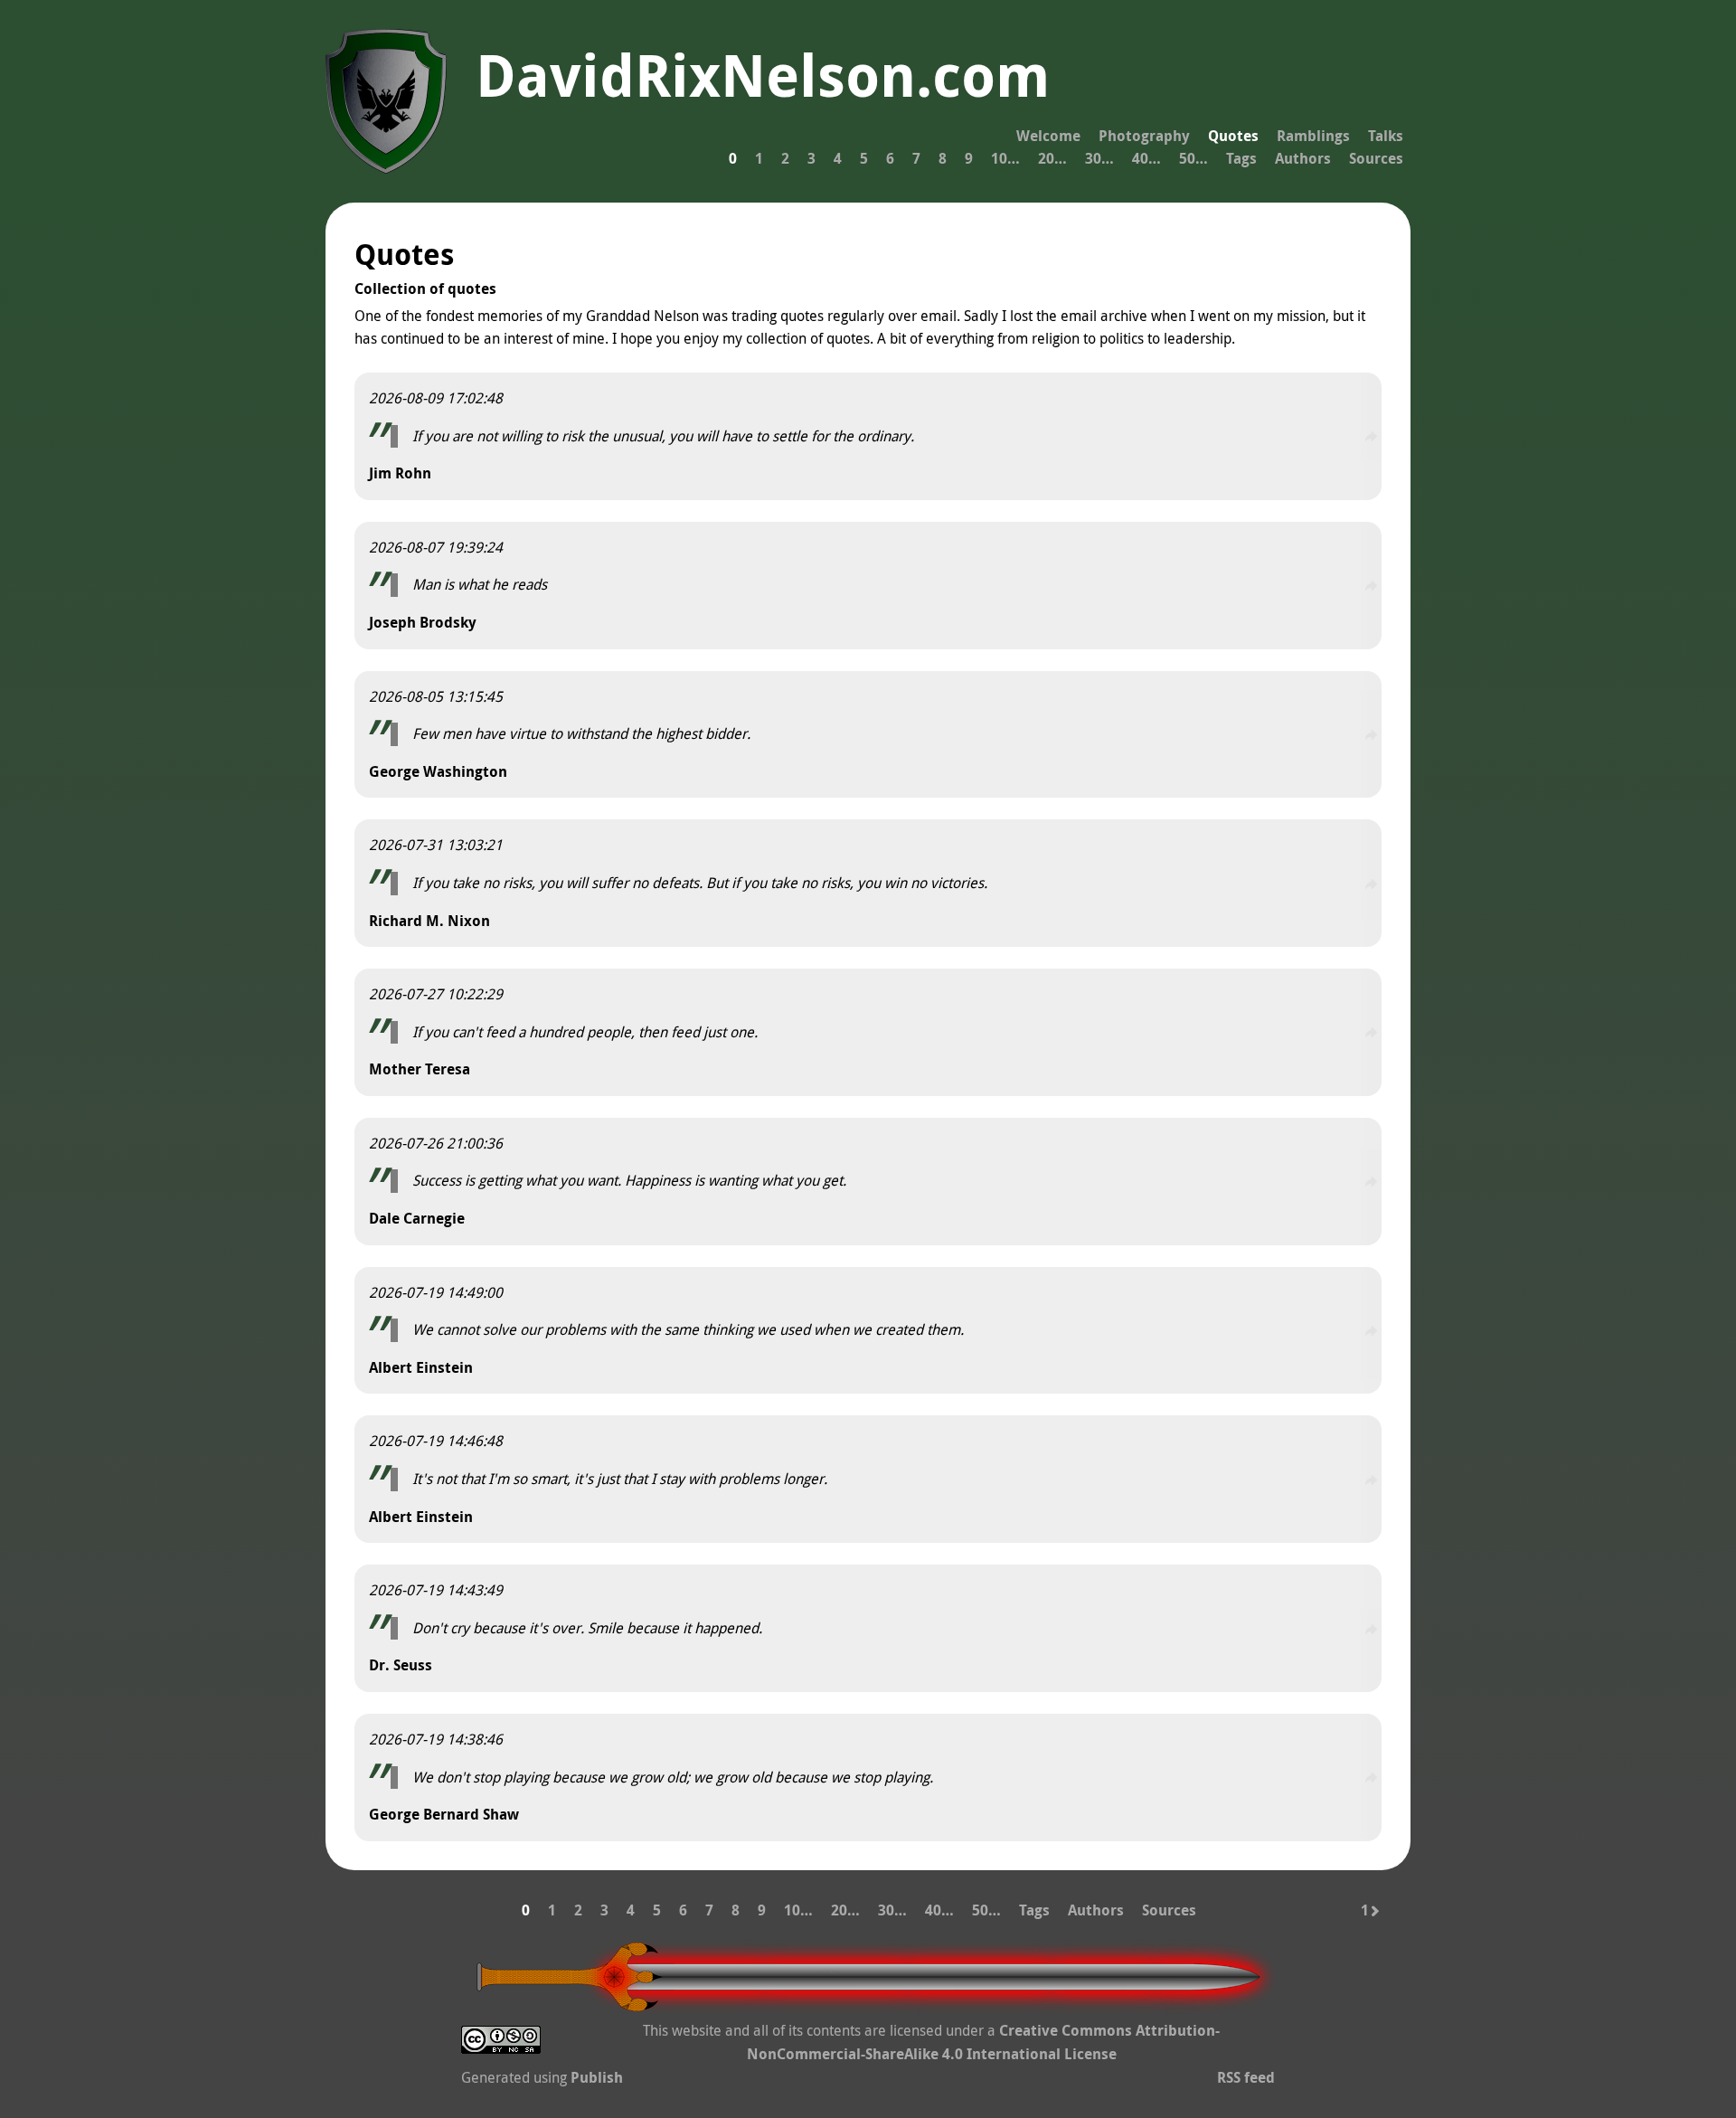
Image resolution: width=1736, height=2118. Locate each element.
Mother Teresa (420, 1069)
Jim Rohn (400, 473)
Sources (1376, 158)
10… (1005, 158)
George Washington (438, 771)
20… (1052, 158)
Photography (1144, 136)
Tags (1241, 158)
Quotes (1233, 136)
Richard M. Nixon (429, 921)
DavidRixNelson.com (763, 75)
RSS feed (1246, 2077)
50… (1193, 158)
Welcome (1048, 136)
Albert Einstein (421, 1367)
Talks (1386, 136)
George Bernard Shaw (444, 1814)
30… (1099, 158)
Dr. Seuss (401, 1665)
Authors (1303, 158)
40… (1146, 158)
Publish (597, 2077)
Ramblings (1313, 136)
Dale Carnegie (417, 1218)
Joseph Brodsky (423, 622)
